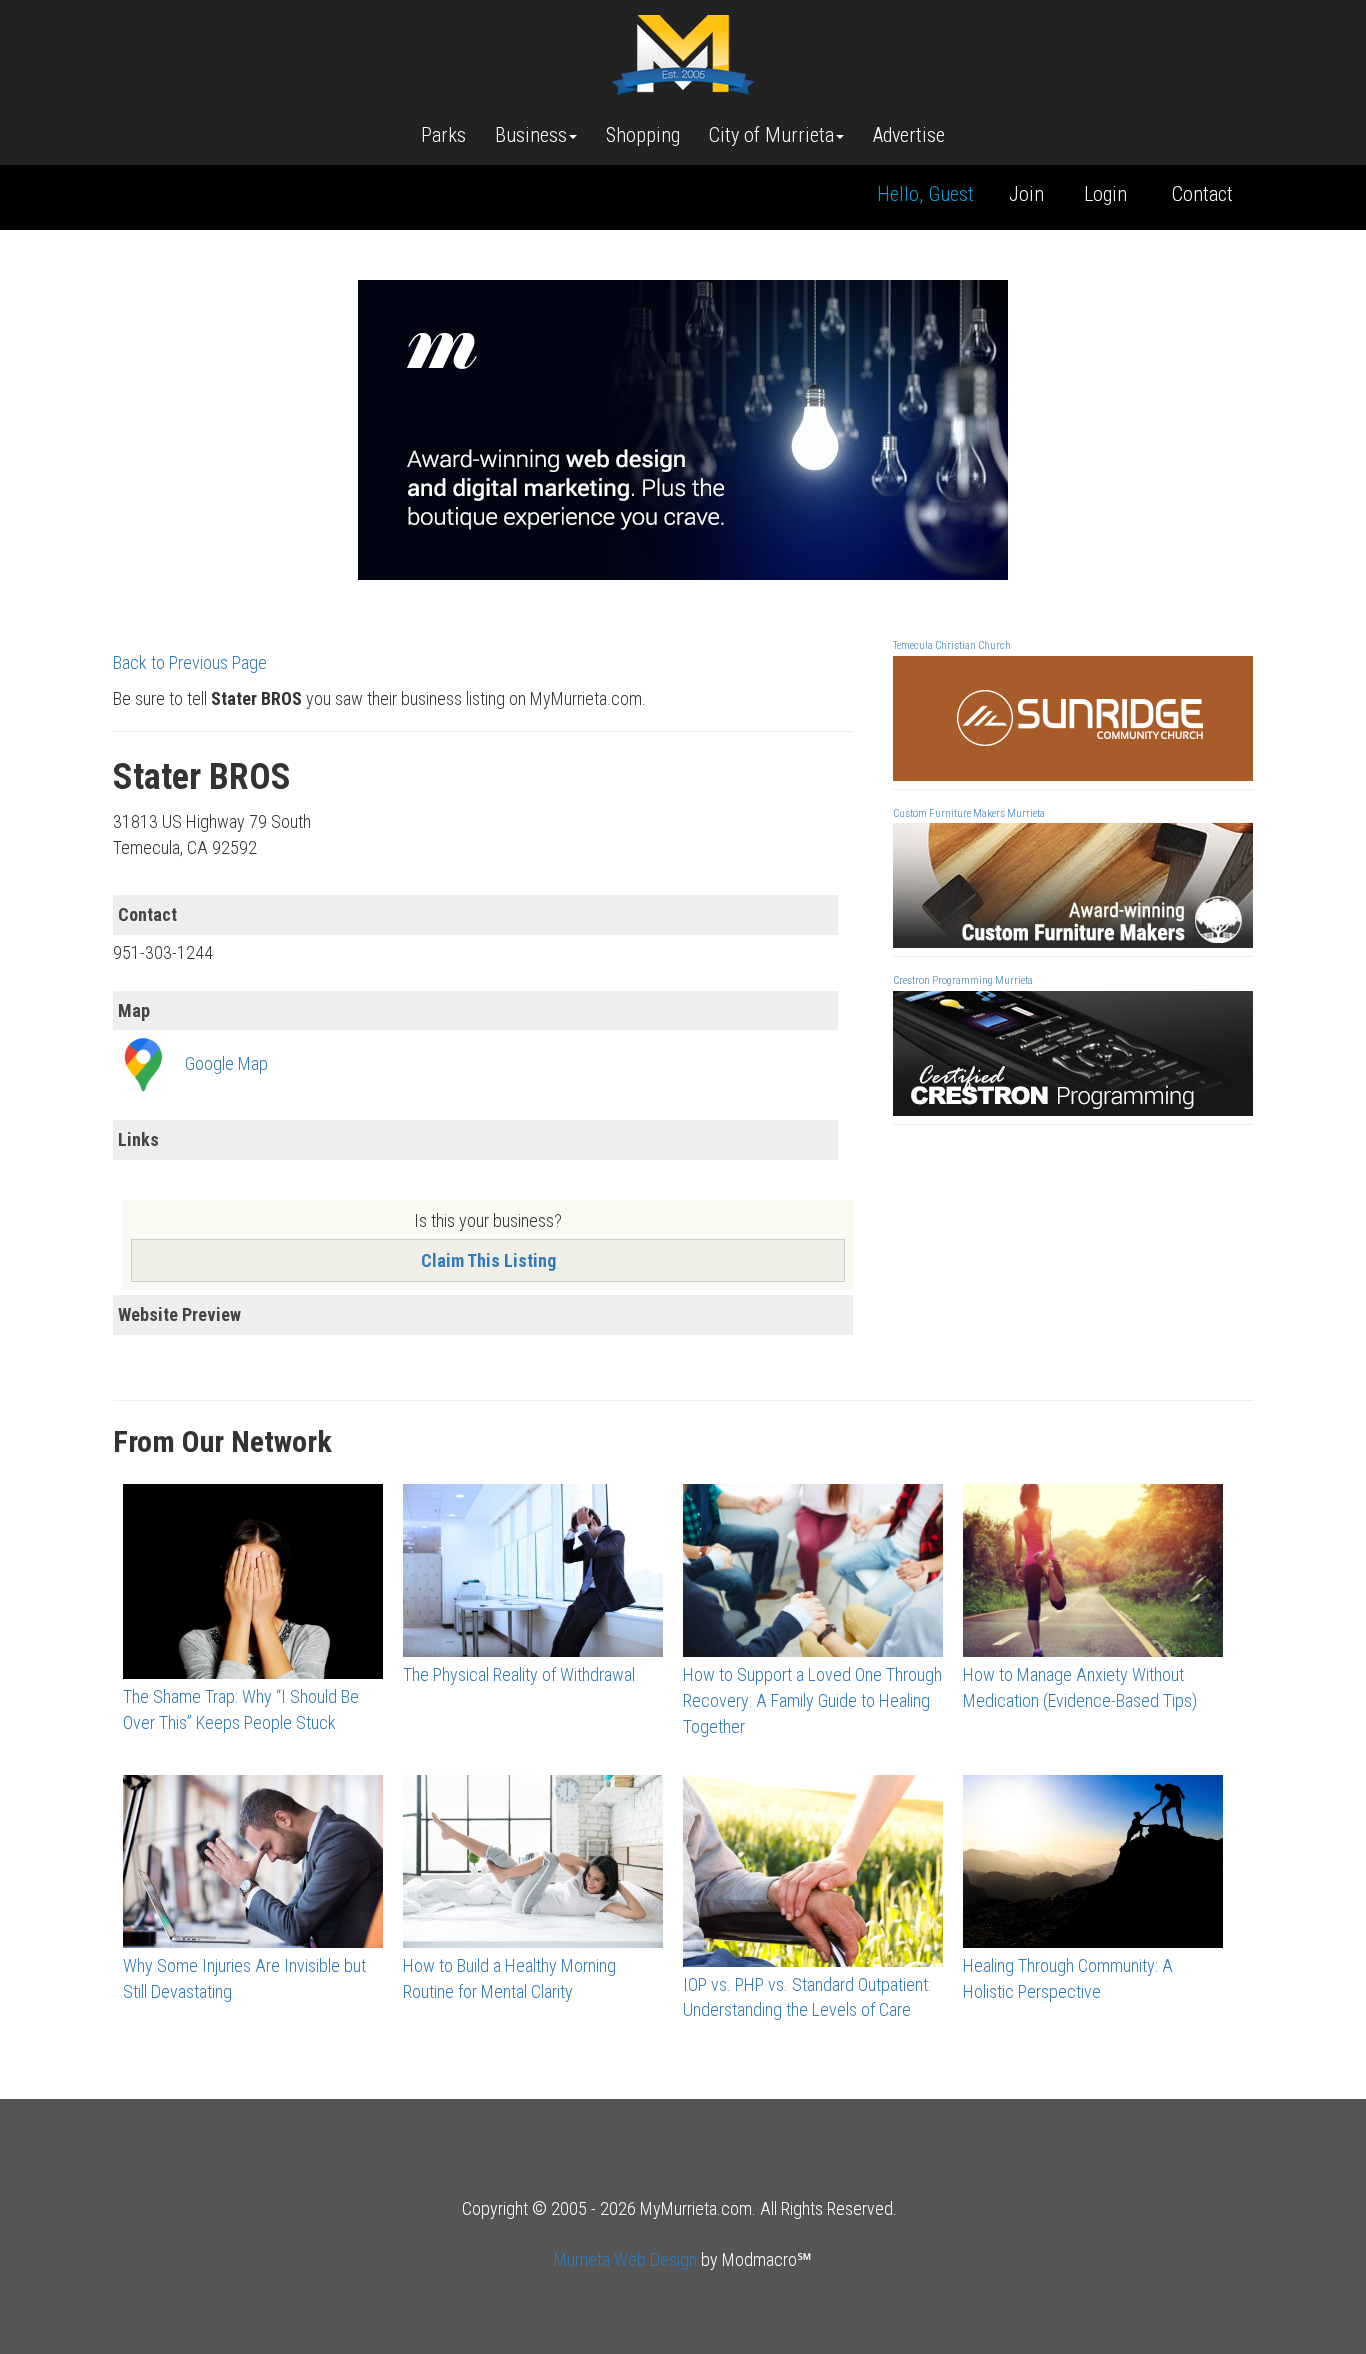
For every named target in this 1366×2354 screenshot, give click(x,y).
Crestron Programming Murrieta (963, 980)
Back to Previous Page (190, 662)
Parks (443, 135)
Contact (1202, 194)
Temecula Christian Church (952, 645)
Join (1026, 194)
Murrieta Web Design (625, 2259)
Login (1105, 194)
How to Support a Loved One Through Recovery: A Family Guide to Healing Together (812, 1700)
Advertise (909, 135)
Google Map (226, 1063)
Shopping (643, 135)
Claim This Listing (488, 1260)
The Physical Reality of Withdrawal (519, 1674)
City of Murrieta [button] (771, 135)
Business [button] (531, 135)
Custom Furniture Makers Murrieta (969, 813)
